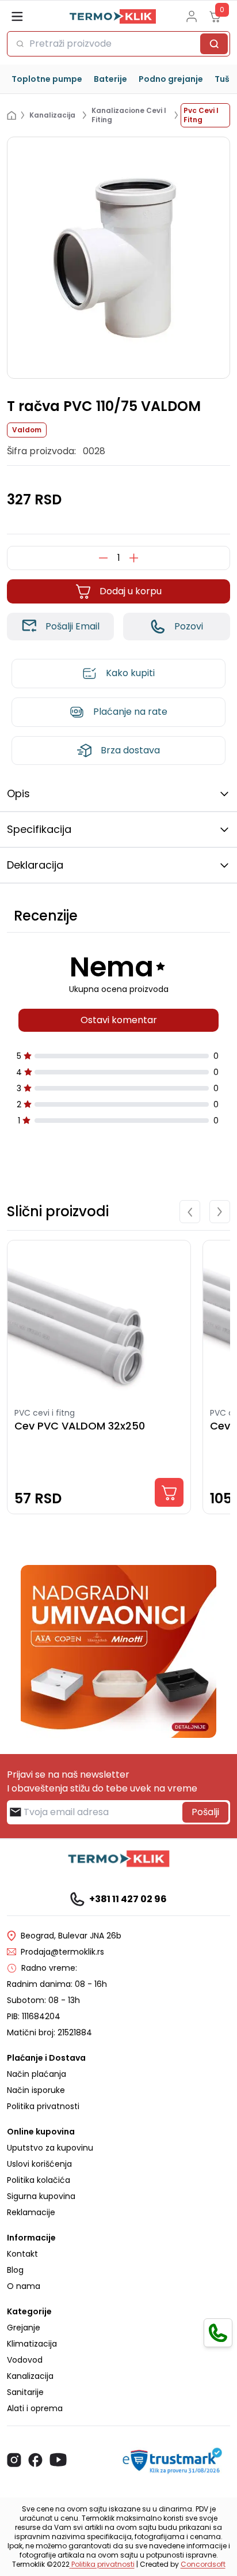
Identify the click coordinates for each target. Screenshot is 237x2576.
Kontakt (22, 2254)
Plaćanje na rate (130, 712)
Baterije (110, 79)
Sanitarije (25, 2392)
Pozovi (189, 626)
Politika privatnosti (43, 2106)
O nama (24, 2286)
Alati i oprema (35, 2408)
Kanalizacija (30, 2376)
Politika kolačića (39, 2180)
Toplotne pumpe (47, 79)
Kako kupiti (130, 673)
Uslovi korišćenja (39, 2164)
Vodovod (25, 2360)
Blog (15, 2270)
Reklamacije (31, 2212)
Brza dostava (130, 750)
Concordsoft (203, 2564)
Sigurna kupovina (41, 2196)
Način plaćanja (37, 2074)
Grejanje (24, 2328)
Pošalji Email (72, 626)
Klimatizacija (32, 2344)
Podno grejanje (171, 79)
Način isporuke (36, 2090)
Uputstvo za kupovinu (50, 2148)
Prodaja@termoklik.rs (62, 1952)
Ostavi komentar (119, 1020)
